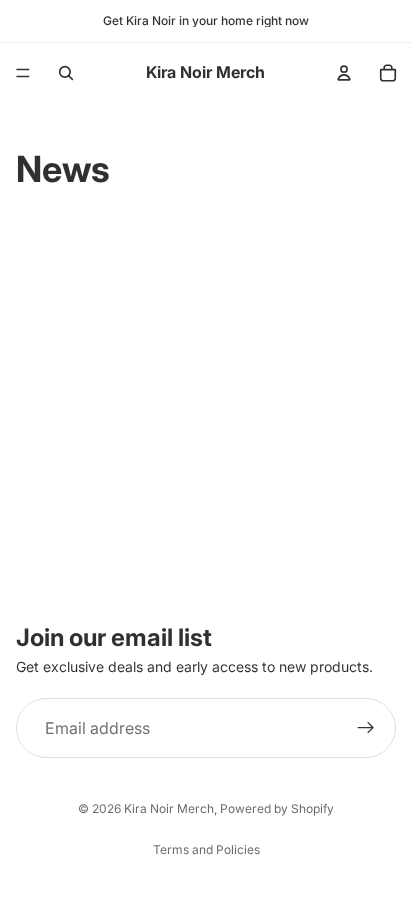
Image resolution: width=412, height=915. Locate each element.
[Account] (344, 73)
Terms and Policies (206, 849)
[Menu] (23, 73)
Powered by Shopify (277, 808)
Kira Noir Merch (169, 808)
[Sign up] (366, 728)
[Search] (66, 73)
